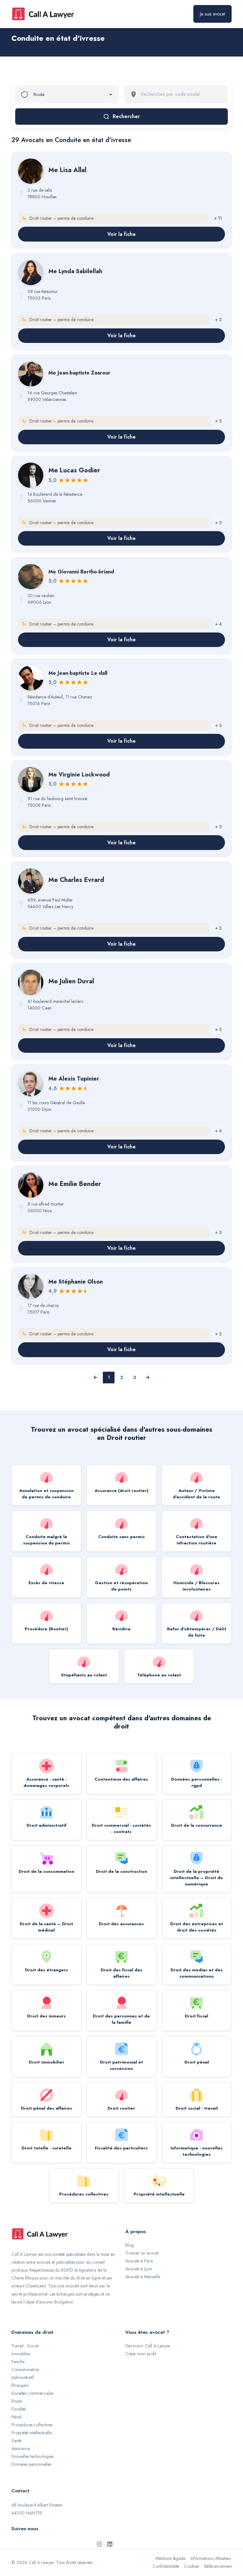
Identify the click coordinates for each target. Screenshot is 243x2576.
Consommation (25, 2369)
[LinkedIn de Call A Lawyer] (110, 2543)
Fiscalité (19, 2409)
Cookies (192, 2566)
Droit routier (27, 48)
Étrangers (20, 2385)
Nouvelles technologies (32, 2456)
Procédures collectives (32, 2425)
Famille (18, 2362)
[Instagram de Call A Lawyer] (99, 2543)
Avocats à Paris (139, 2261)
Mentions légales (170, 2558)
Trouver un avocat (142, 2253)
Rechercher (126, 116)
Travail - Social (25, 2346)
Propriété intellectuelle (31, 2433)
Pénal (16, 2417)
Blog (130, 2245)
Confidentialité (166, 2566)
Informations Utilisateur (211, 2558)
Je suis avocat (212, 14)
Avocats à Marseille (143, 2277)
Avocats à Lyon (139, 2269)
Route (17, 2401)
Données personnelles (31, 2464)
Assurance (21, 2448)
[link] (121, 200)
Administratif (23, 2377)
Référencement (218, 2566)
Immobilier (21, 2354)
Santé (16, 2441)
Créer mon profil (141, 2354)
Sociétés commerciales (32, 2393)
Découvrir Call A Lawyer (148, 2346)
